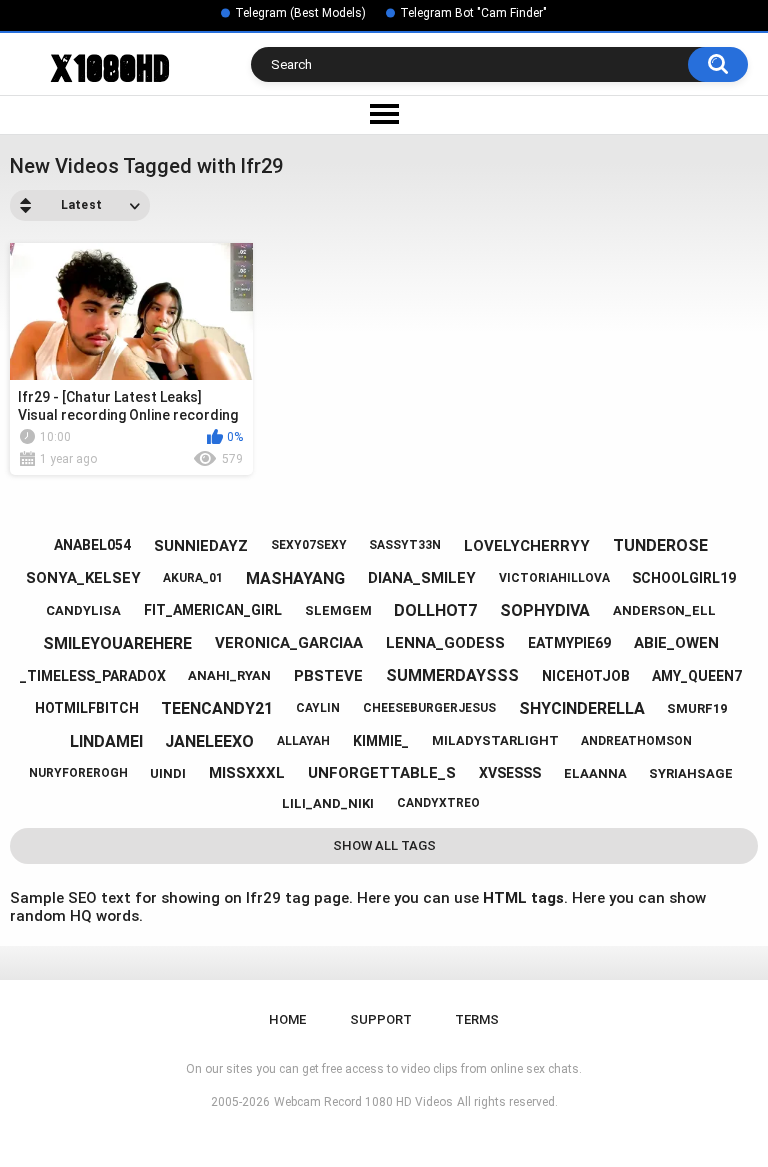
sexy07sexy (309, 545)
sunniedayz (201, 546)
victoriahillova (554, 578)
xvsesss (510, 773)
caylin (318, 708)
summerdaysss (452, 675)
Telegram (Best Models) (300, 13)
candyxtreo (438, 803)
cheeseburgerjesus (429, 708)
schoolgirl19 (684, 578)
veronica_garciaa (289, 643)
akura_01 (193, 578)
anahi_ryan (229, 675)
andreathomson (636, 741)
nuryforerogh (78, 773)
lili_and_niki (328, 803)
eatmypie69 (569, 643)
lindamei (106, 741)
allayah (303, 741)
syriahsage (691, 773)
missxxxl (247, 773)
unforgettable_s (382, 773)
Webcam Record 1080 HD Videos (363, 1102)
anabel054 (92, 545)
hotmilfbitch (87, 708)
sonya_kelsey (83, 578)
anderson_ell (664, 610)
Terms (477, 1019)
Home (287, 1019)
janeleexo (209, 741)
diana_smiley (422, 578)
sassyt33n (405, 545)
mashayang (295, 578)
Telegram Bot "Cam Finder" (473, 13)
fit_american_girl (213, 610)
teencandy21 (217, 708)
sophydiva (545, 610)
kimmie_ (381, 741)
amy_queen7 (697, 676)
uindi (168, 773)
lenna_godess (445, 643)
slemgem (338, 610)
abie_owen (676, 643)
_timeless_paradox (93, 676)
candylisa (83, 610)
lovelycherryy (527, 546)
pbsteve (328, 676)
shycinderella (582, 708)
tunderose (660, 545)
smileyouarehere (117, 643)
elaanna (595, 773)
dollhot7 (435, 610)
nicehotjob (586, 676)
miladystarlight (495, 740)
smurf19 (697, 708)
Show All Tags (384, 845)
